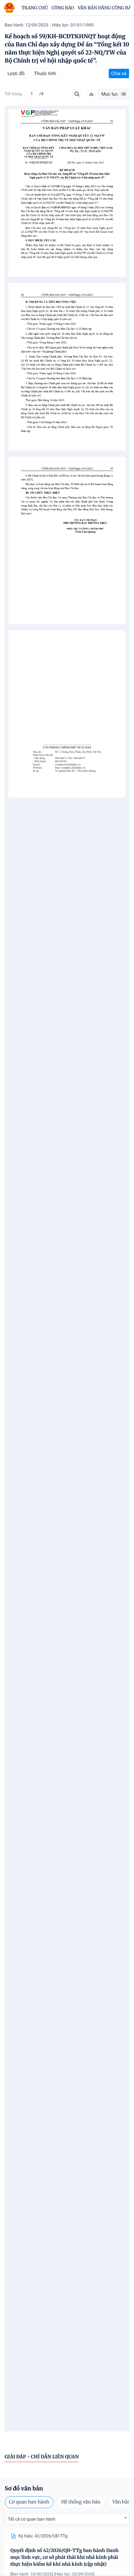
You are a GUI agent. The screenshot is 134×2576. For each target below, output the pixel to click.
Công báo (63, 8)
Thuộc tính (45, 73)
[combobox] (67, 2519)
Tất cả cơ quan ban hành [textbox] (31, 2519)
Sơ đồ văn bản (24, 2488)
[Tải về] (91, 94)
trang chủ (35, 8)
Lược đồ (16, 73)
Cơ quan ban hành (29, 2502)
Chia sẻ (119, 73)
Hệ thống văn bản (81, 2502)
